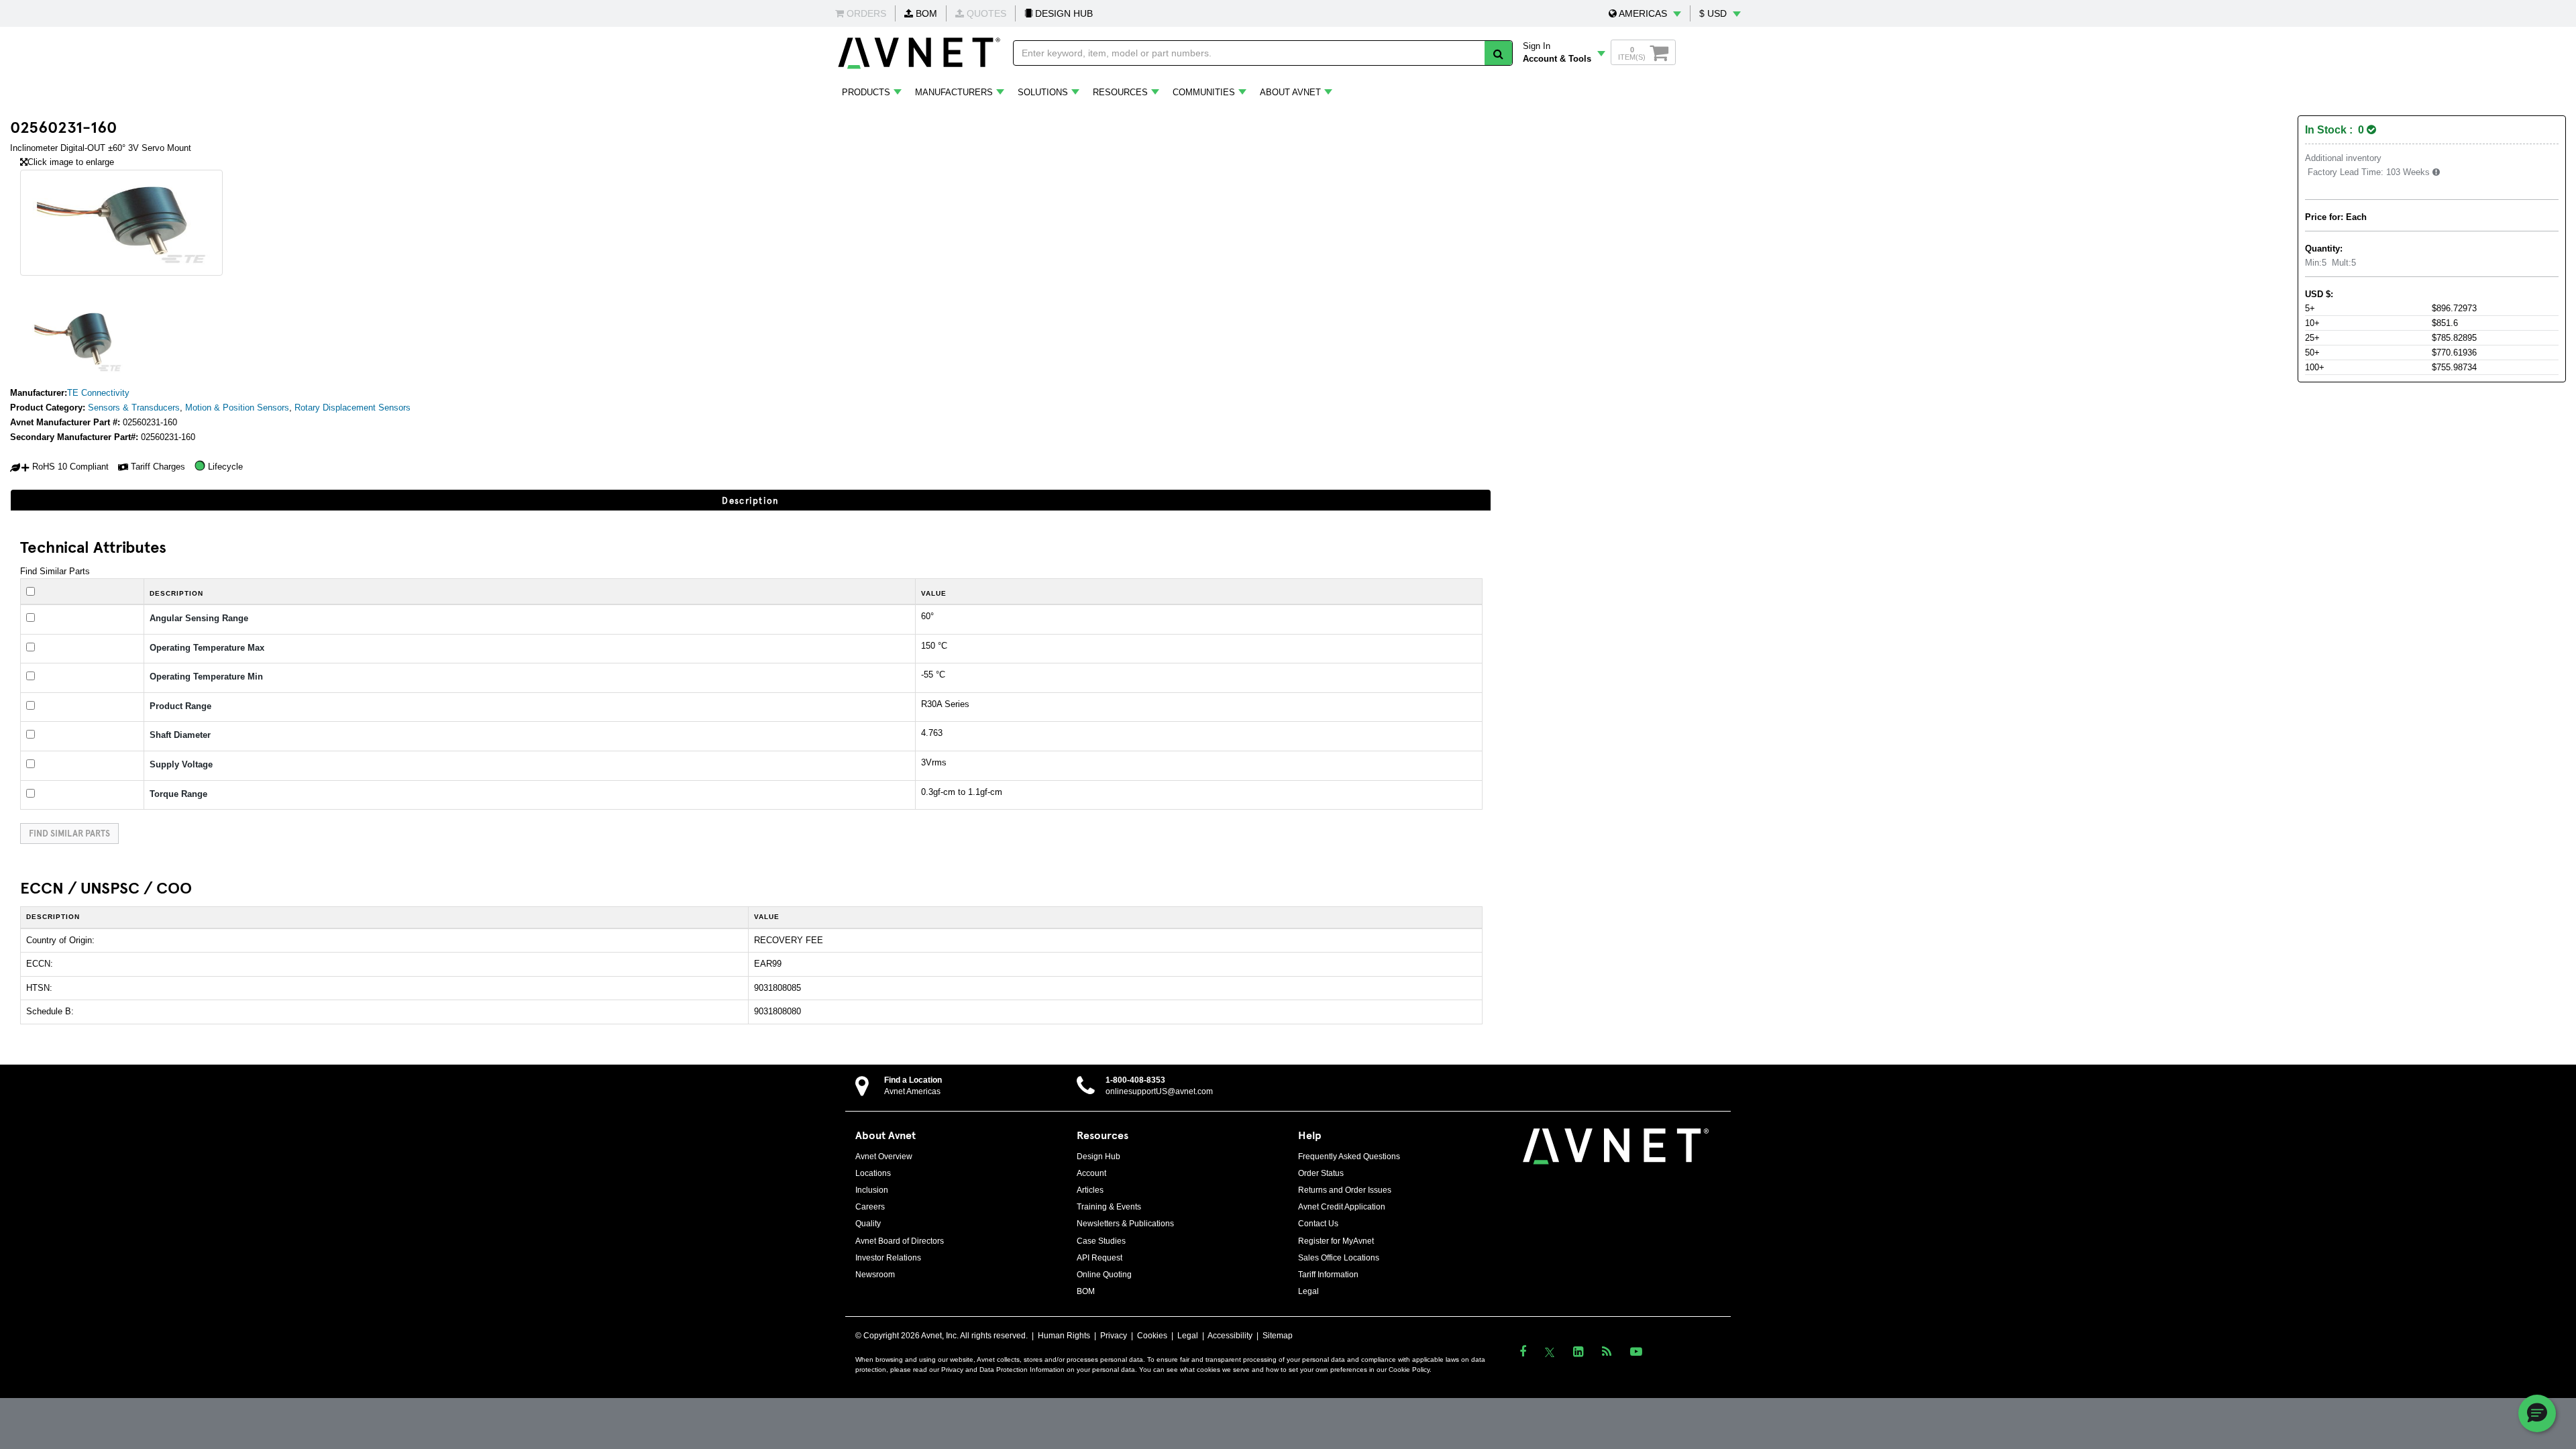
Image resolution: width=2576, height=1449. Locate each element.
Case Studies (1101, 1241)
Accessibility (1230, 1336)
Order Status (1321, 1173)
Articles (1090, 1190)
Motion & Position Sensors (237, 408)
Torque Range (178, 794)
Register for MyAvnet (1336, 1241)
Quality (868, 1224)
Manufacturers (954, 92)
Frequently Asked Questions (1349, 1157)
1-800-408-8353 (1135, 1080)
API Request (1099, 1258)
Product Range (180, 706)
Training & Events (1109, 1207)
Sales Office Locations (1339, 1258)
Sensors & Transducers (134, 408)
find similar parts (69, 833)
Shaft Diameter (180, 735)
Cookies (1152, 1336)
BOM (925, 13)
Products (866, 92)
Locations (873, 1173)
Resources (1120, 92)
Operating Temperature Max (207, 648)
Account (1091, 1173)
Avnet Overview (884, 1157)
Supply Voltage (181, 764)
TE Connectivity (98, 393)
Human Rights (1064, 1336)
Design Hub (1098, 1157)
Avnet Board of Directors (900, 1241)
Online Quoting (1104, 1275)
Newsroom (875, 1275)
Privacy (1114, 1336)
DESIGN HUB (1063, 13)
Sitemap (1278, 1336)
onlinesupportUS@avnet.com (1159, 1091)
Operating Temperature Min (206, 677)
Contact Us (1318, 1224)
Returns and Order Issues (1345, 1190)
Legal (1308, 1291)
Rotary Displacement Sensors (353, 408)
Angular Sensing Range (199, 618)
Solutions (1043, 92)
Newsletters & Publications (1125, 1224)
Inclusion (872, 1190)
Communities (1204, 92)
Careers (870, 1207)
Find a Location (913, 1080)
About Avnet (1290, 92)
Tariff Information (1328, 1275)
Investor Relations (888, 1258)
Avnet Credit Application (1342, 1207)
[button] (1645, 13)
